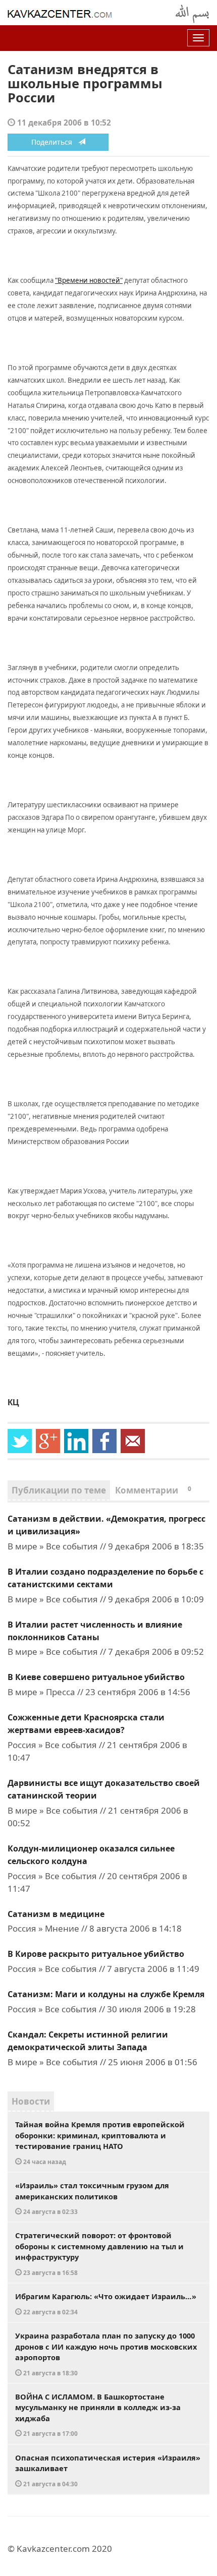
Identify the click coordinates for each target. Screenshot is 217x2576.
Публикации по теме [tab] (59, 1490)
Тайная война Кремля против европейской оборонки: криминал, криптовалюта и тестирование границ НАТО (100, 2142)
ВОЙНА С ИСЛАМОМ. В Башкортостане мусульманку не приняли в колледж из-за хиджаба (98, 2415)
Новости (31, 2101)
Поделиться (55, 142)
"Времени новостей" (89, 280)
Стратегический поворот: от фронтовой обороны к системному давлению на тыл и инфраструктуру (99, 2253)
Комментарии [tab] (153, 1490)
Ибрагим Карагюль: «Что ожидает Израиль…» (106, 2303)
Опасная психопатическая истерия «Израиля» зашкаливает (108, 2470)
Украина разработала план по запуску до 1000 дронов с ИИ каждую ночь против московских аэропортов (106, 2354)
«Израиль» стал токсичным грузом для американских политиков (92, 2198)
